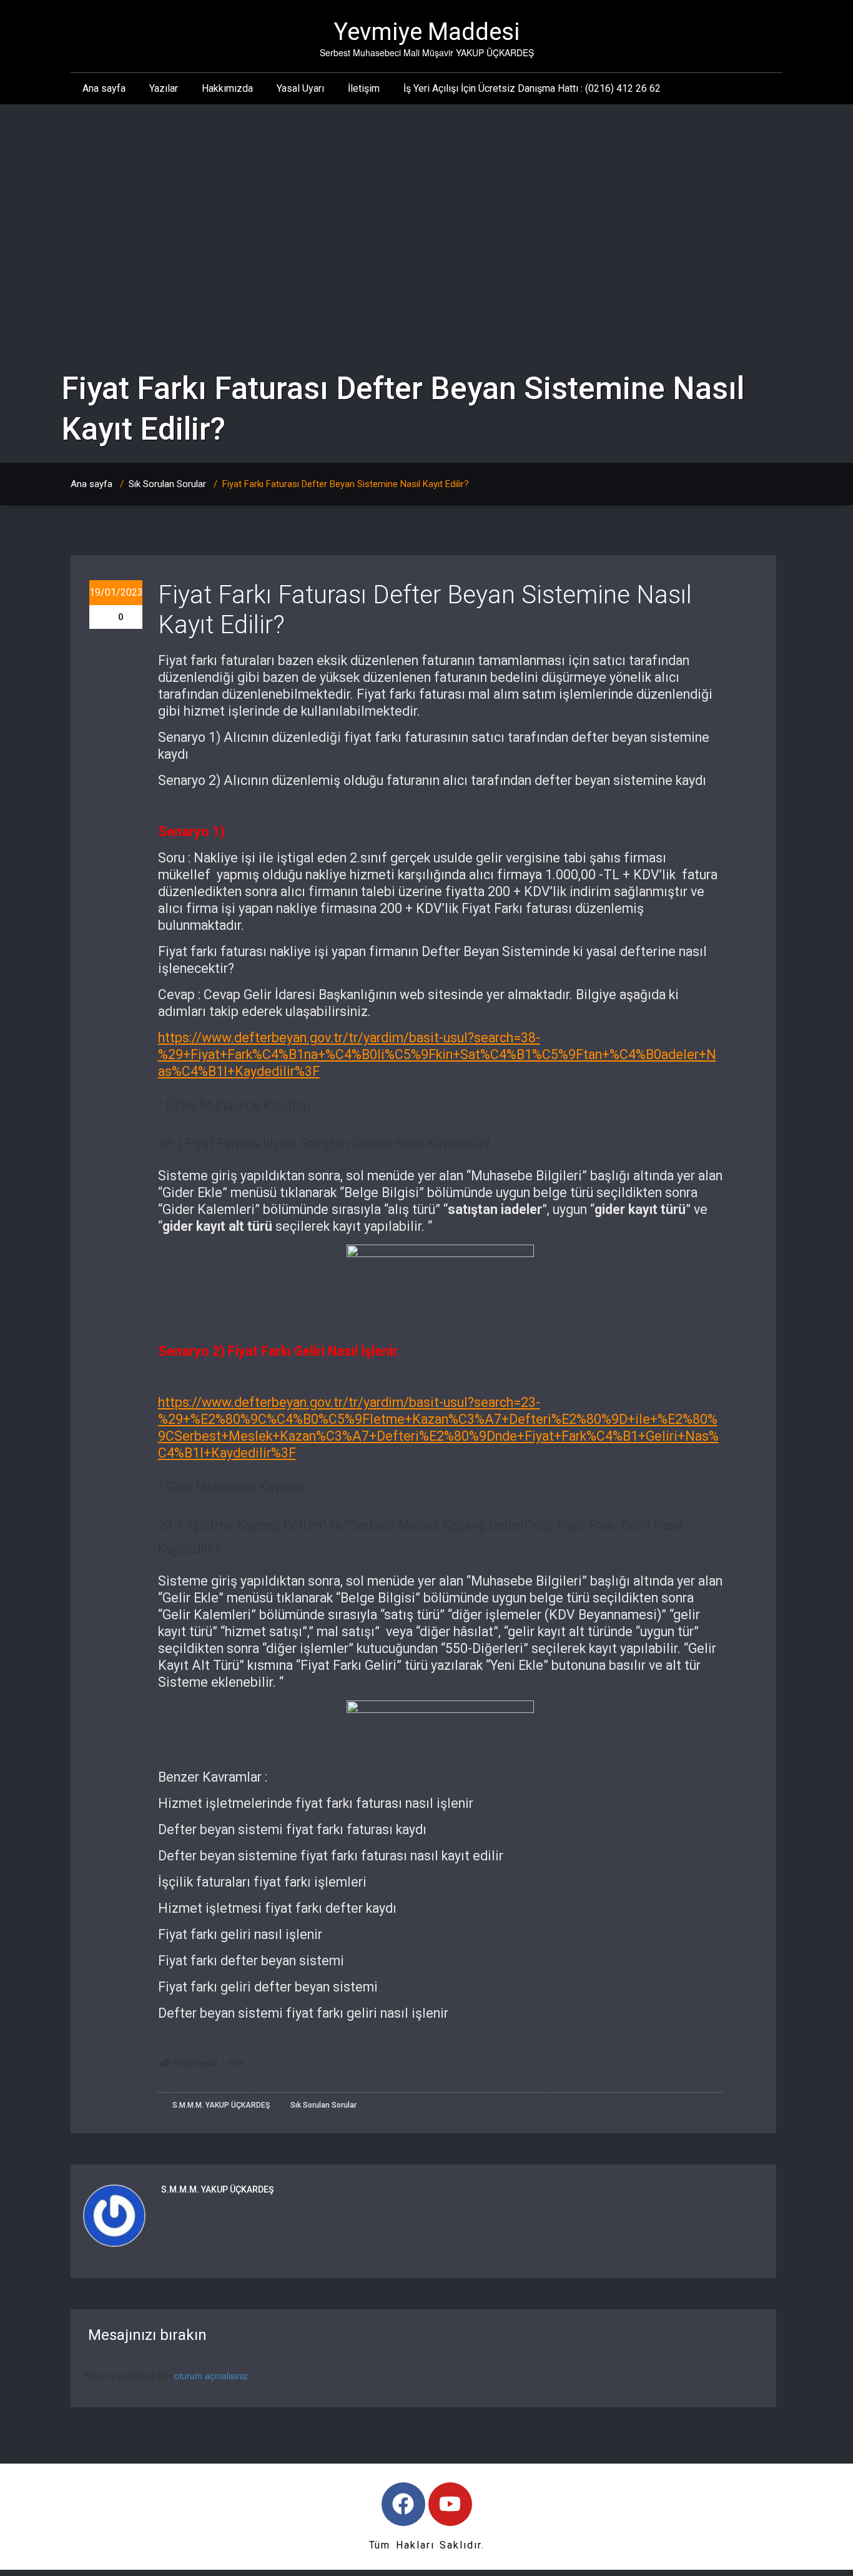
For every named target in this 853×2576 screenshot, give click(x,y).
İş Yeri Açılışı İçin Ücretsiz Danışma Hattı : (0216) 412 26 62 (532, 88)
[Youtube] (450, 2504)
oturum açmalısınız (211, 2376)
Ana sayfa (104, 88)
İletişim (364, 88)
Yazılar (164, 88)
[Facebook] (403, 2504)
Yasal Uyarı (300, 88)
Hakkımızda (227, 88)
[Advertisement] (426, 198)
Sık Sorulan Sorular (167, 484)
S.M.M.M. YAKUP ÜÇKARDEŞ (220, 2105)
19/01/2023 (116, 592)
